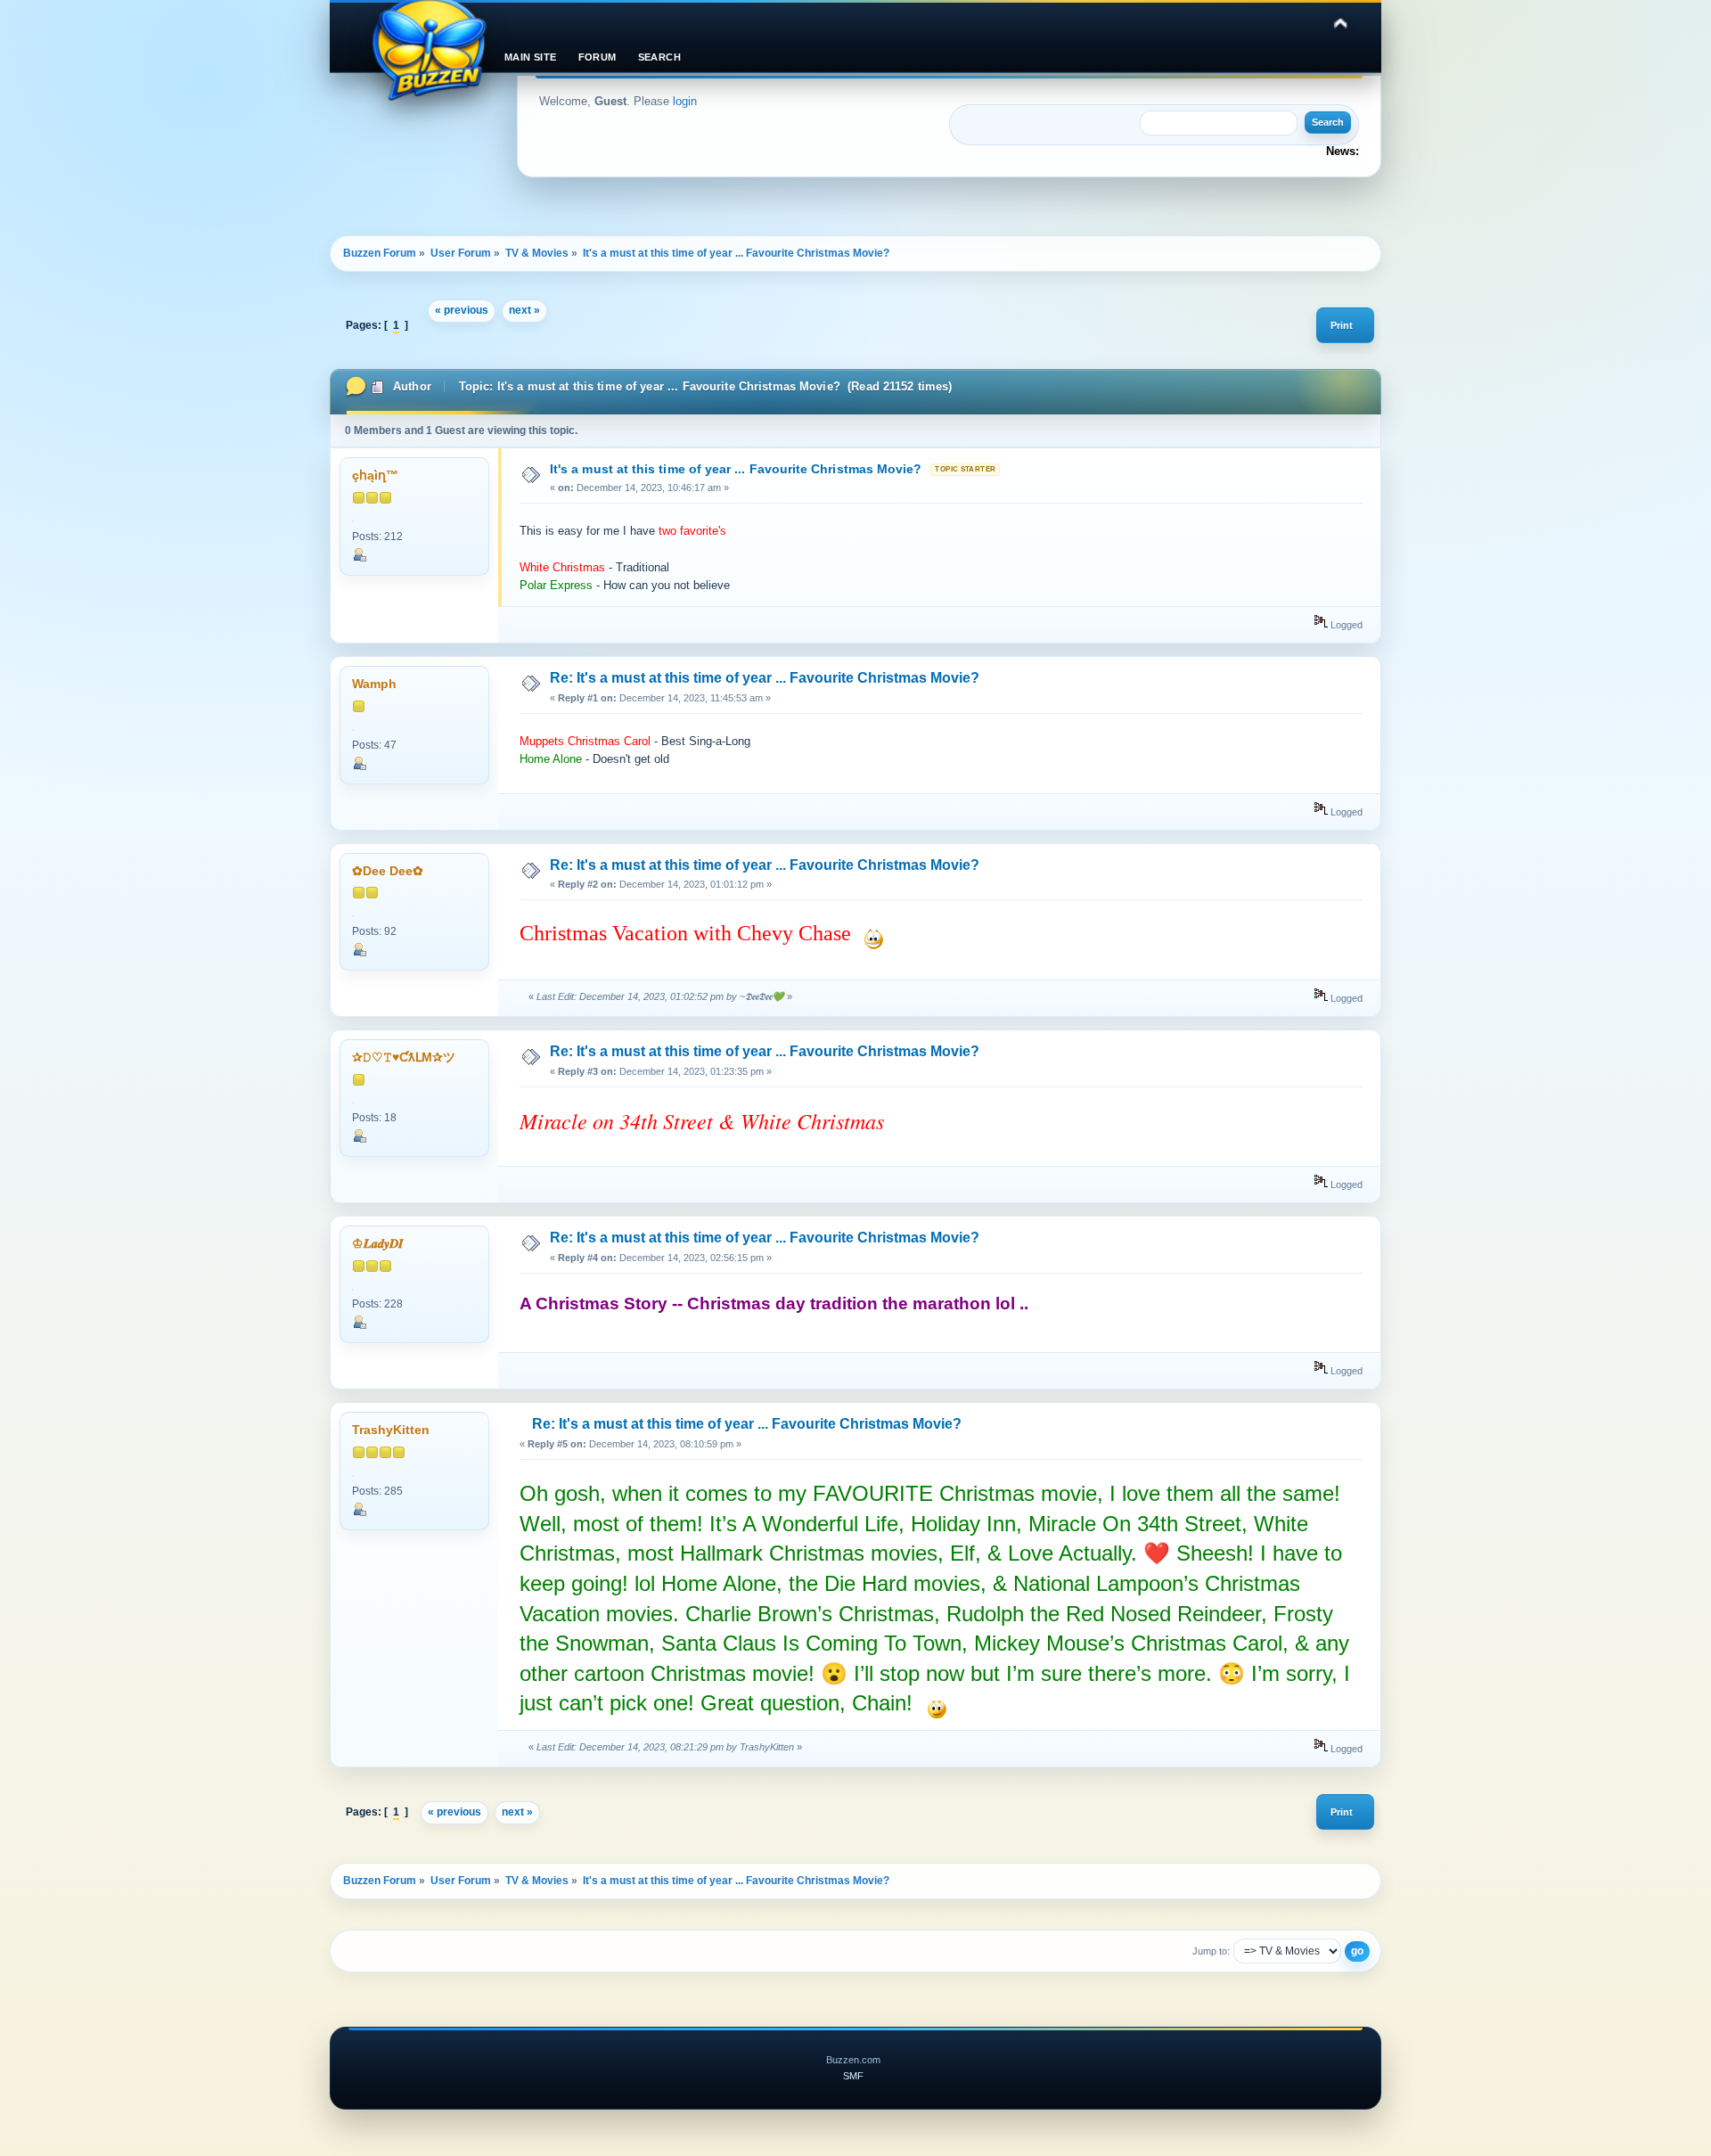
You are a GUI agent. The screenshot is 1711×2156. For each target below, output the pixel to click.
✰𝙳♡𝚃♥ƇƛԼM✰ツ (404, 1058)
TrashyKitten (391, 1430)
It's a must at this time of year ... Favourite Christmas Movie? (736, 469)
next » (524, 310)
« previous (462, 310)
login (685, 101)
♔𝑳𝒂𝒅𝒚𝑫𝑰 (378, 1244)
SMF (853, 2076)
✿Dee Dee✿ (388, 871)
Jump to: (1211, 1951)
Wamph (374, 684)
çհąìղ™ (375, 475)
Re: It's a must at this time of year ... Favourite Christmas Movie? (765, 678)
